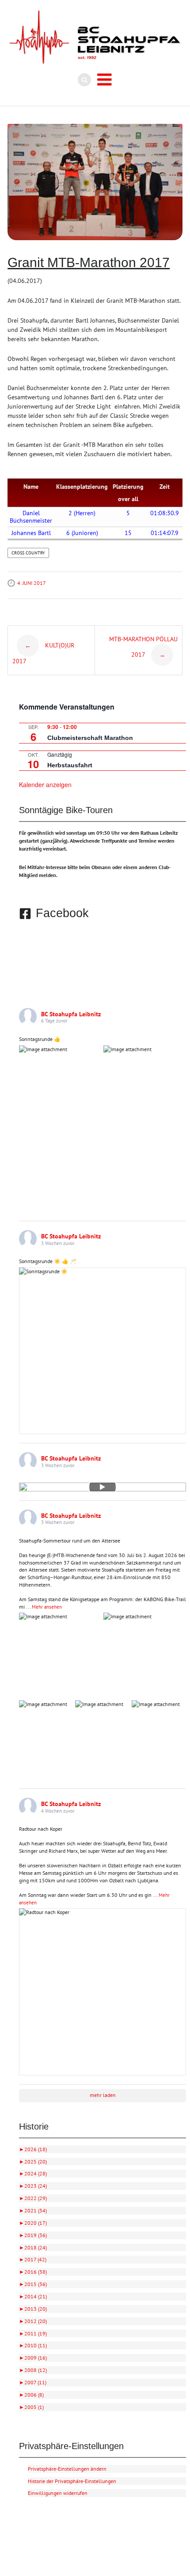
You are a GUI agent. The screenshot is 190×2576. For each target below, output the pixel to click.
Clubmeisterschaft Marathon (90, 738)
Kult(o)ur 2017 (43, 653)
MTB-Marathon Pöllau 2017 (143, 647)
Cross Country (28, 553)
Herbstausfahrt (70, 765)
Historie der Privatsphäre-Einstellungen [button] (72, 2481)
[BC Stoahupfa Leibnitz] (95, 37)
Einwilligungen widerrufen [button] (58, 2493)
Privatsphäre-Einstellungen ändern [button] (67, 2469)
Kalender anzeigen (45, 784)
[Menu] (104, 80)
